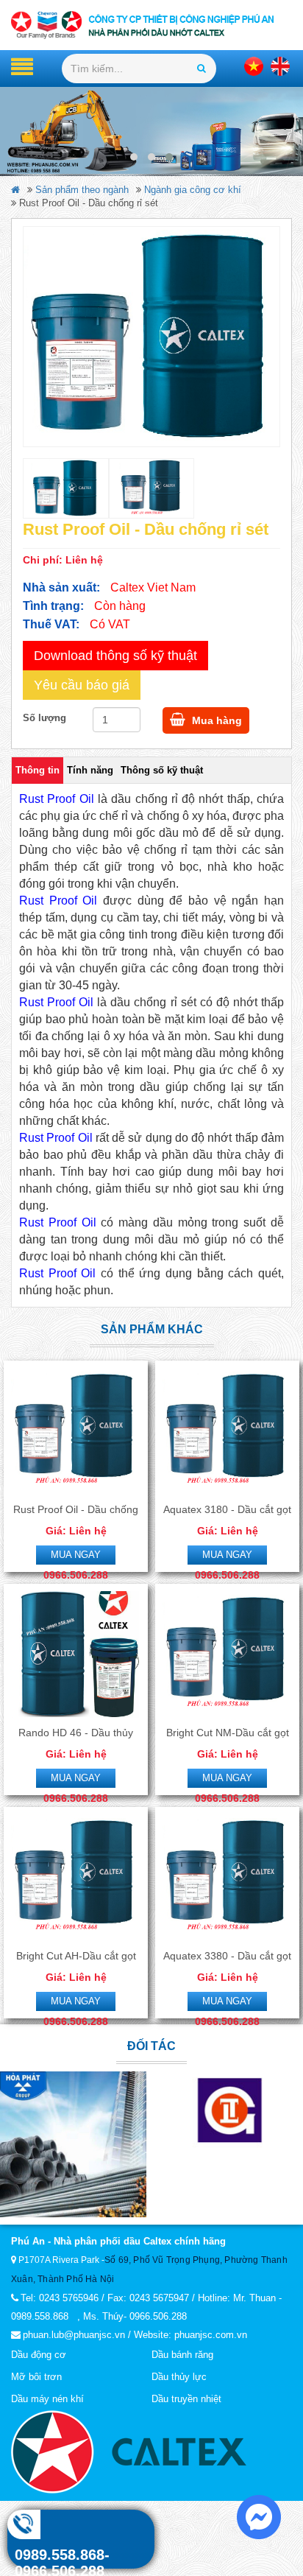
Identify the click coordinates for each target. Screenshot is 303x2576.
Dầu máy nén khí (47, 2399)
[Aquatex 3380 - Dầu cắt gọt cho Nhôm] (227, 1878)
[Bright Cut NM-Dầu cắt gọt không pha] (227, 1654)
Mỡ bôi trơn (36, 2377)
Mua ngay (76, 1555)
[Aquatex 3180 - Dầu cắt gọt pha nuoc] (227, 1431)
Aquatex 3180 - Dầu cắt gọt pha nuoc (227, 1510)
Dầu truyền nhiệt (186, 2399)
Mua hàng (215, 720)
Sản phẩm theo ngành (82, 190)
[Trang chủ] (151, 25)
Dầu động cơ (39, 2355)
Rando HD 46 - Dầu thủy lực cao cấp (76, 1733)
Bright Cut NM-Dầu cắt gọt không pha (228, 1733)
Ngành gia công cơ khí (193, 190)
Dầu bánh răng (182, 2355)
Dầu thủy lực (179, 2377)
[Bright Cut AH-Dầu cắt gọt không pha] (76, 1878)
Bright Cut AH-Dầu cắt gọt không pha (76, 1956)
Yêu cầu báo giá (82, 685)
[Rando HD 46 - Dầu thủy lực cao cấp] (76, 1654)
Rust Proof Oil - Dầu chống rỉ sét (76, 1510)
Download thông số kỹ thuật (115, 656)
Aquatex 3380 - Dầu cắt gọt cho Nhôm (227, 1956)
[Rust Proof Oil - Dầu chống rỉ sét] (151, 337)
